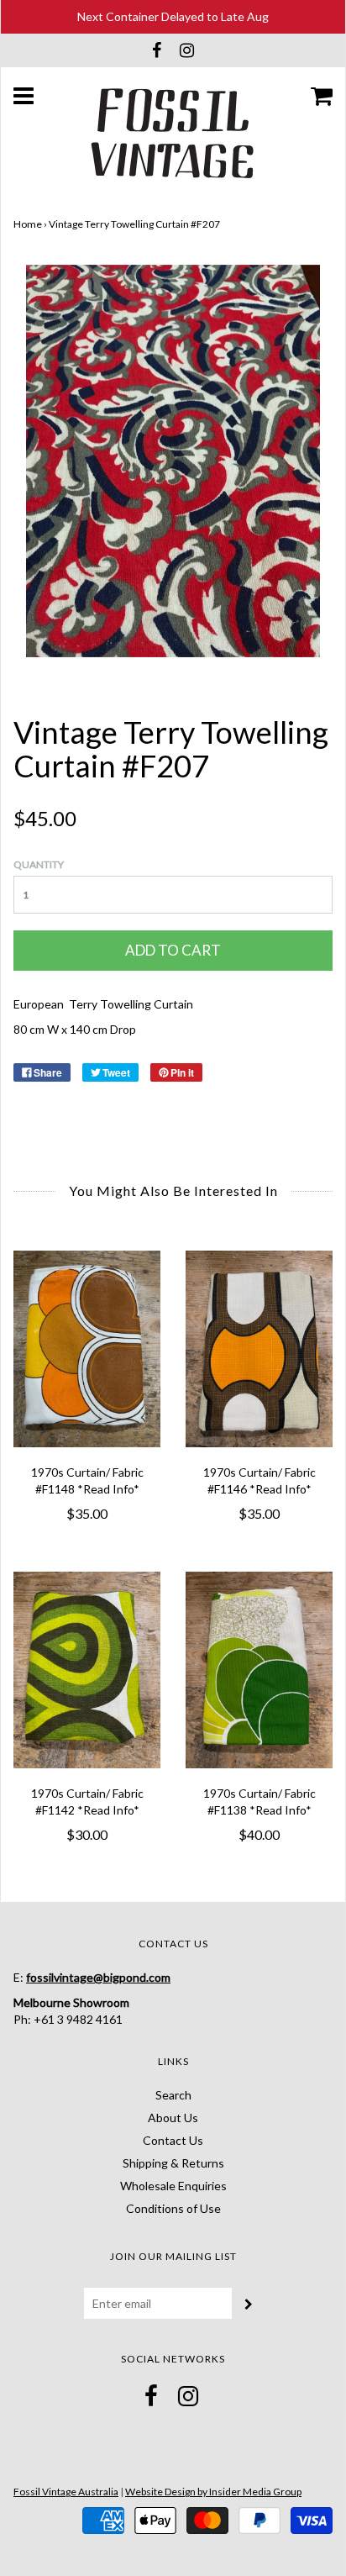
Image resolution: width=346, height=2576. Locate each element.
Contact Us (173, 2140)
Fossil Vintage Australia (66, 2492)
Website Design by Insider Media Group (213, 2492)
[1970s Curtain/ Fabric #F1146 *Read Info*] (259, 1349)
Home (28, 224)
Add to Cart (173, 950)
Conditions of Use (173, 2208)
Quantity (39, 864)
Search (173, 2095)
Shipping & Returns (173, 2163)
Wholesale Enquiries (173, 2186)
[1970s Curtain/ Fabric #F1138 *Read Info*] (259, 1670)
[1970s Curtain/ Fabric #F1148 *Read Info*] (87, 1349)
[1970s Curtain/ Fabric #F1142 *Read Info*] (87, 1670)
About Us (173, 2118)
